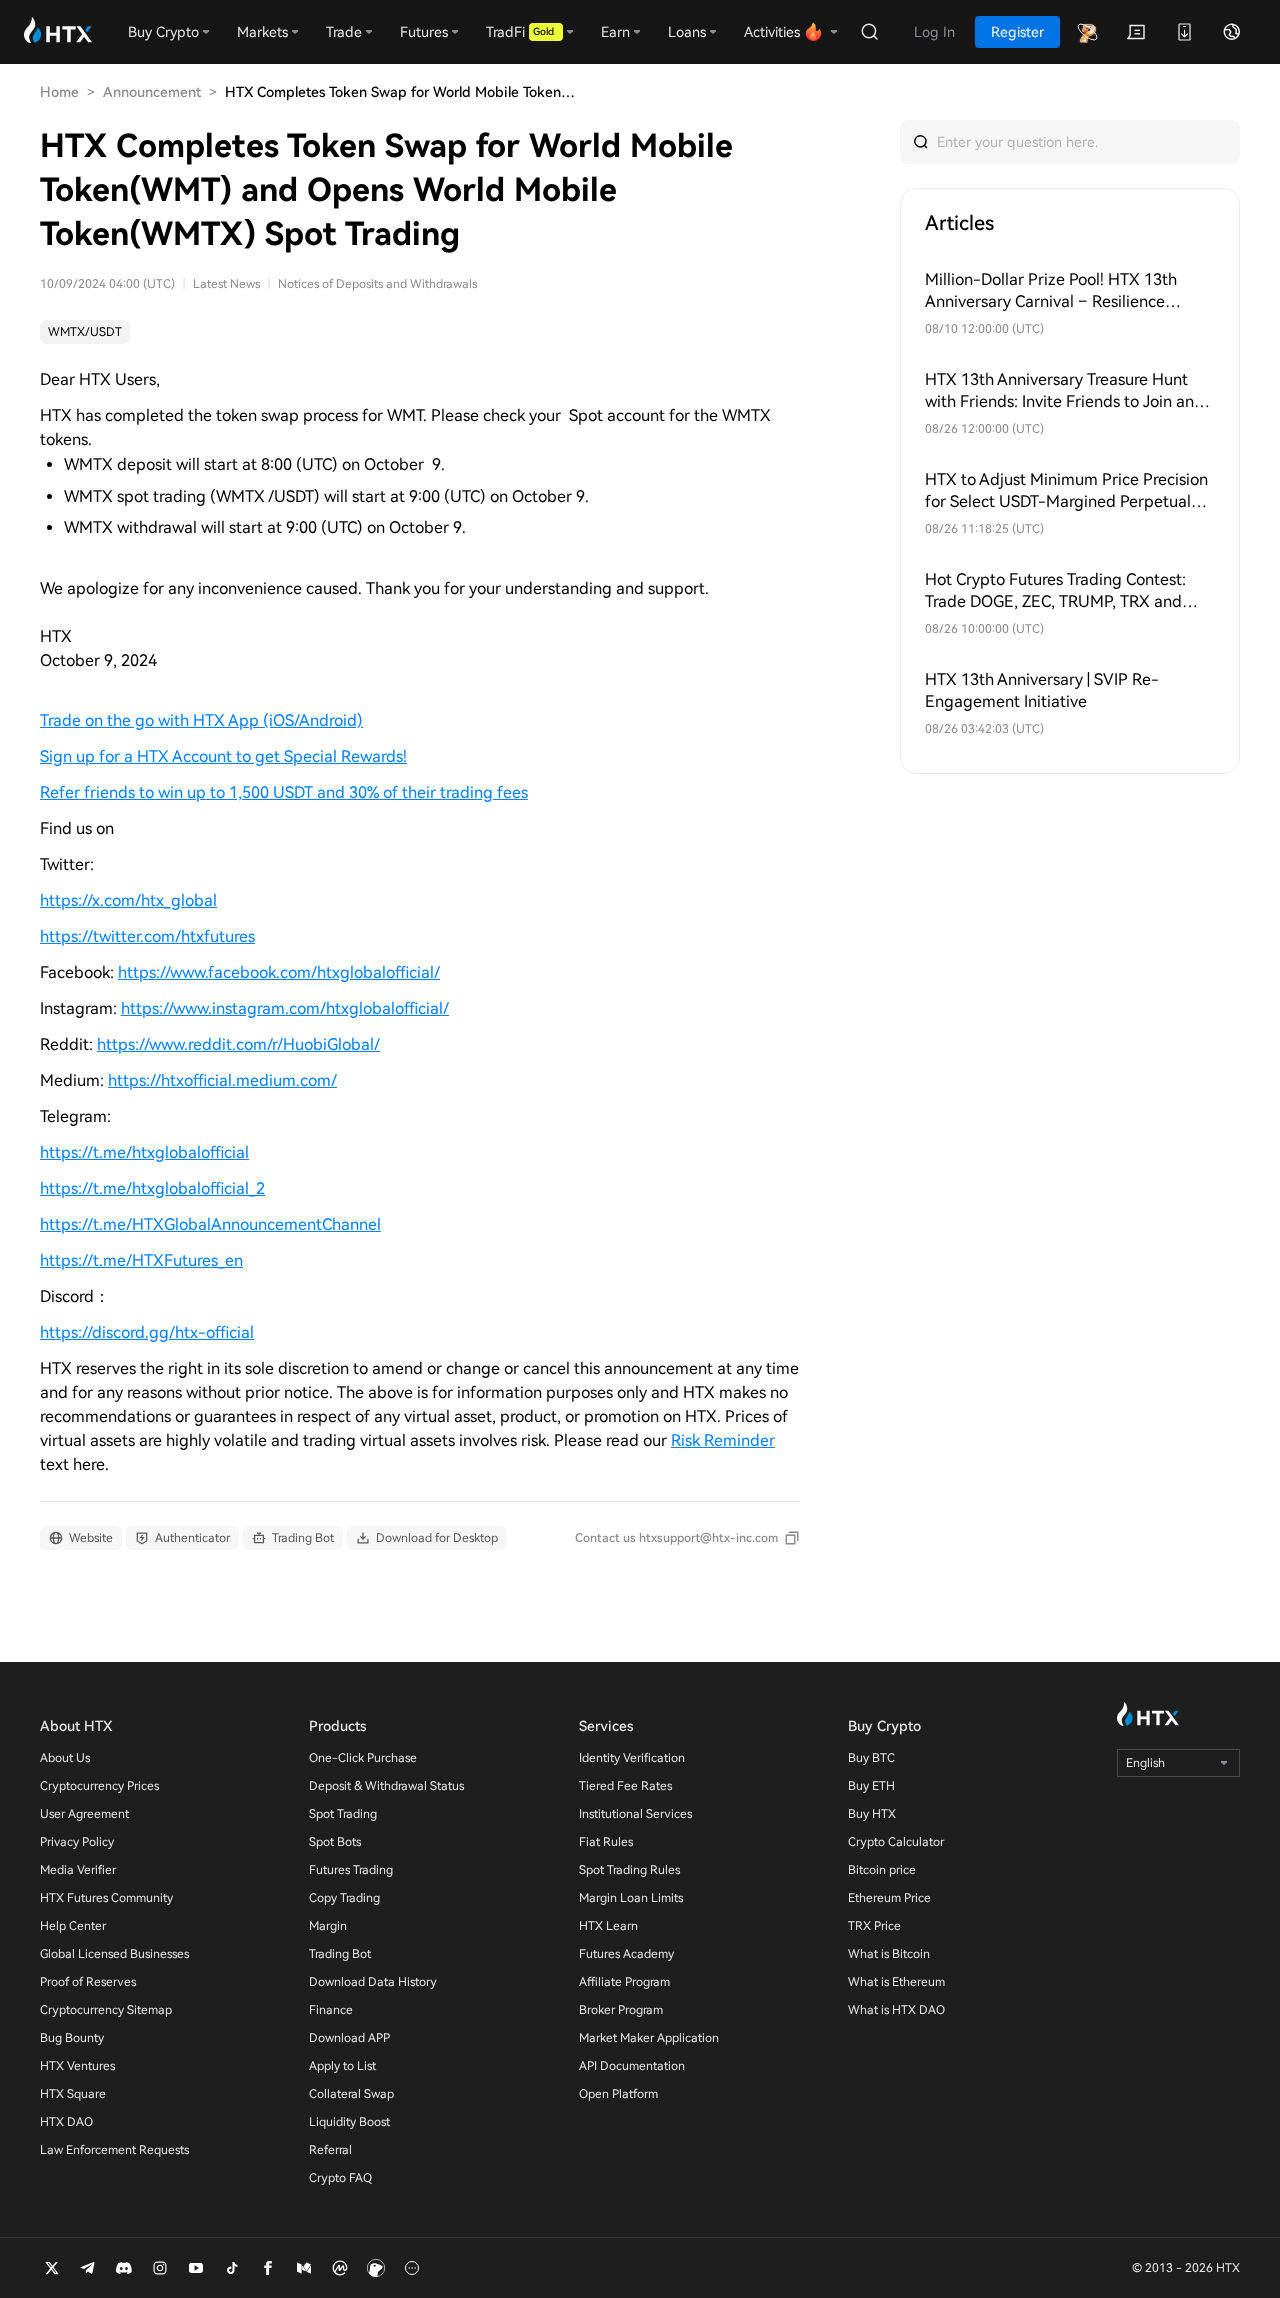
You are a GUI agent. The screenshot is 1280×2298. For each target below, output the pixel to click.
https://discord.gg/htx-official (147, 1332)
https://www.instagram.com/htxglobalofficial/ (285, 1008)
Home (59, 92)
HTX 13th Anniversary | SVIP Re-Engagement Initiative (1042, 690)
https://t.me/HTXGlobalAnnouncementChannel (210, 1224)
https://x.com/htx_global (128, 900)
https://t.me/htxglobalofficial (144, 1152)
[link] (85, 332)
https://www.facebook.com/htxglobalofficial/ (279, 972)
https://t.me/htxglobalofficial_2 (152, 1188)
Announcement (152, 92)
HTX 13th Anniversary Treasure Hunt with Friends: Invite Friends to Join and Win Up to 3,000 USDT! (1064, 391)
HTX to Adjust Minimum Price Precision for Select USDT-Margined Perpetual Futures (1066, 491)
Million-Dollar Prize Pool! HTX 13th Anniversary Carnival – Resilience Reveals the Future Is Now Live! (1051, 291)
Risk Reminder (723, 1440)
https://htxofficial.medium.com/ (222, 1080)
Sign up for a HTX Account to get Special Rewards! (223, 756)
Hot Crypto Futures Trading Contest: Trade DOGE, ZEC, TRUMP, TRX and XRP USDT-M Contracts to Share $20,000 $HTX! (1055, 591)
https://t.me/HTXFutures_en (141, 1260)
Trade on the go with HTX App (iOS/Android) (201, 720)
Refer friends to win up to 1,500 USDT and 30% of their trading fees (284, 792)
